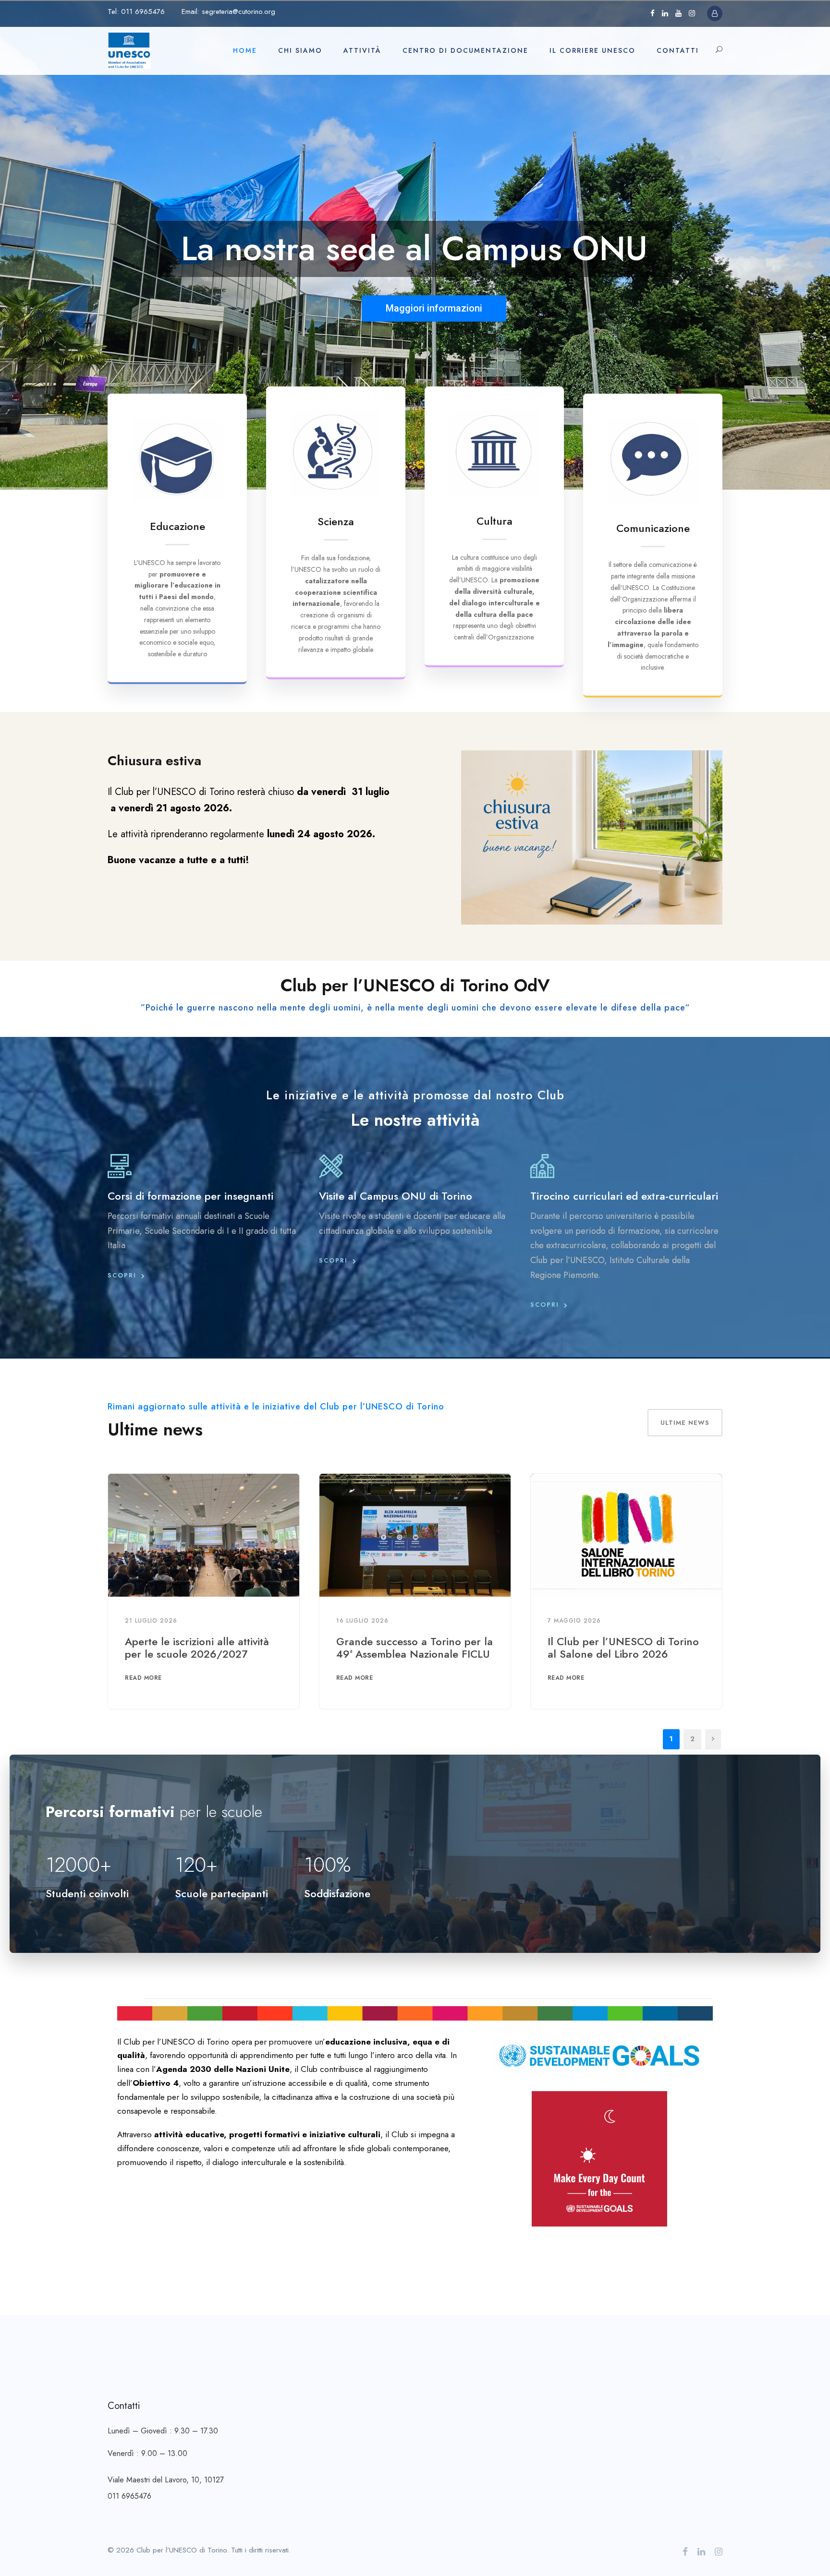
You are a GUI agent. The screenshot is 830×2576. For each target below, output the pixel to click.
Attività (362, 50)
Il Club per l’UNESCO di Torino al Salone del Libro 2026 (623, 1648)
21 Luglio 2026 (151, 1621)
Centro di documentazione (465, 50)
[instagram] (692, 13)
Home (245, 50)
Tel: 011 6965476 (136, 12)
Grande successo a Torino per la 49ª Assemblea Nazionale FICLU (415, 1648)
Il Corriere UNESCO (592, 50)
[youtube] (678, 13)
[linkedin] (665, 13)
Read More (143, 1678)
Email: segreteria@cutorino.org (228, 12)
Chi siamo (300, 50)
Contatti (678, 50)
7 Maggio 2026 (574, 1621)
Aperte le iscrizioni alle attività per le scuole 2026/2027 (197, 1648)
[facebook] (653, 13)
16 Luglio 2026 (362, 1621)
